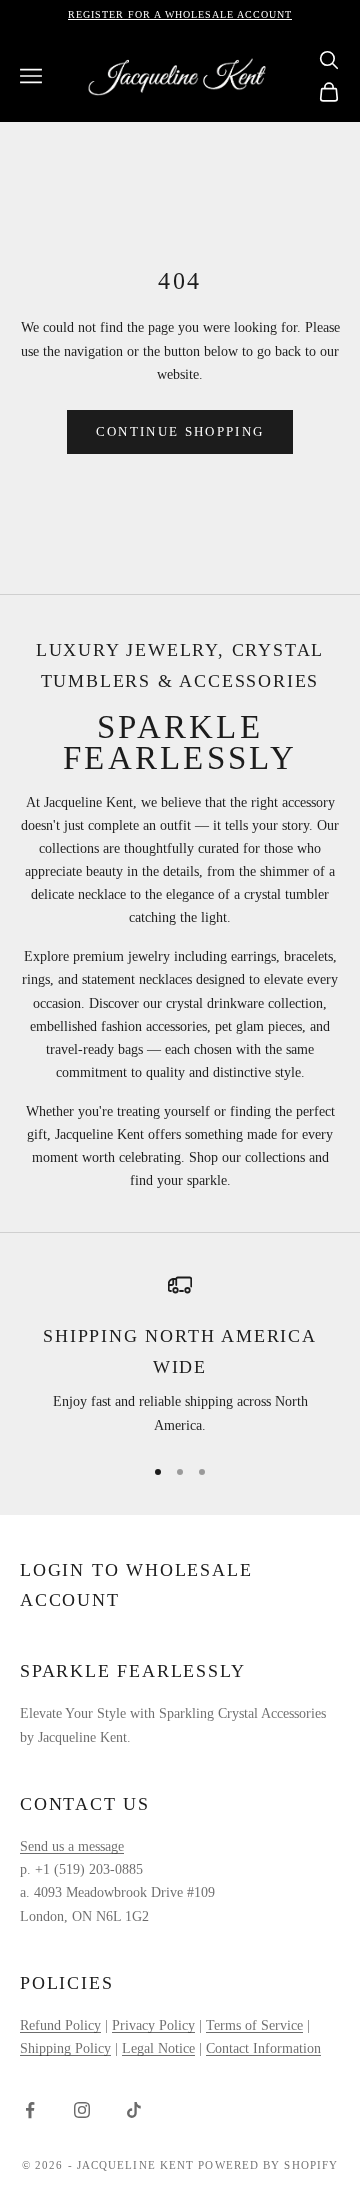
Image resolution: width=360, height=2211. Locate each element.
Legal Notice (158, 2048)
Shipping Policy (65, 2048)
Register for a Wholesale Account (180, 14)
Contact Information (263, 2048)
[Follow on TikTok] (134, 2110)
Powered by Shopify (268, 2165)
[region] (180, 1354)
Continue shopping (180, 431)
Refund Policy (60, 2025)
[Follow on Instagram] (82, 2110)
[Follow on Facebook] (30, 2110)
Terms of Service (254, 2025)
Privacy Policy (153, 2025)
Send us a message (72, 1846)
